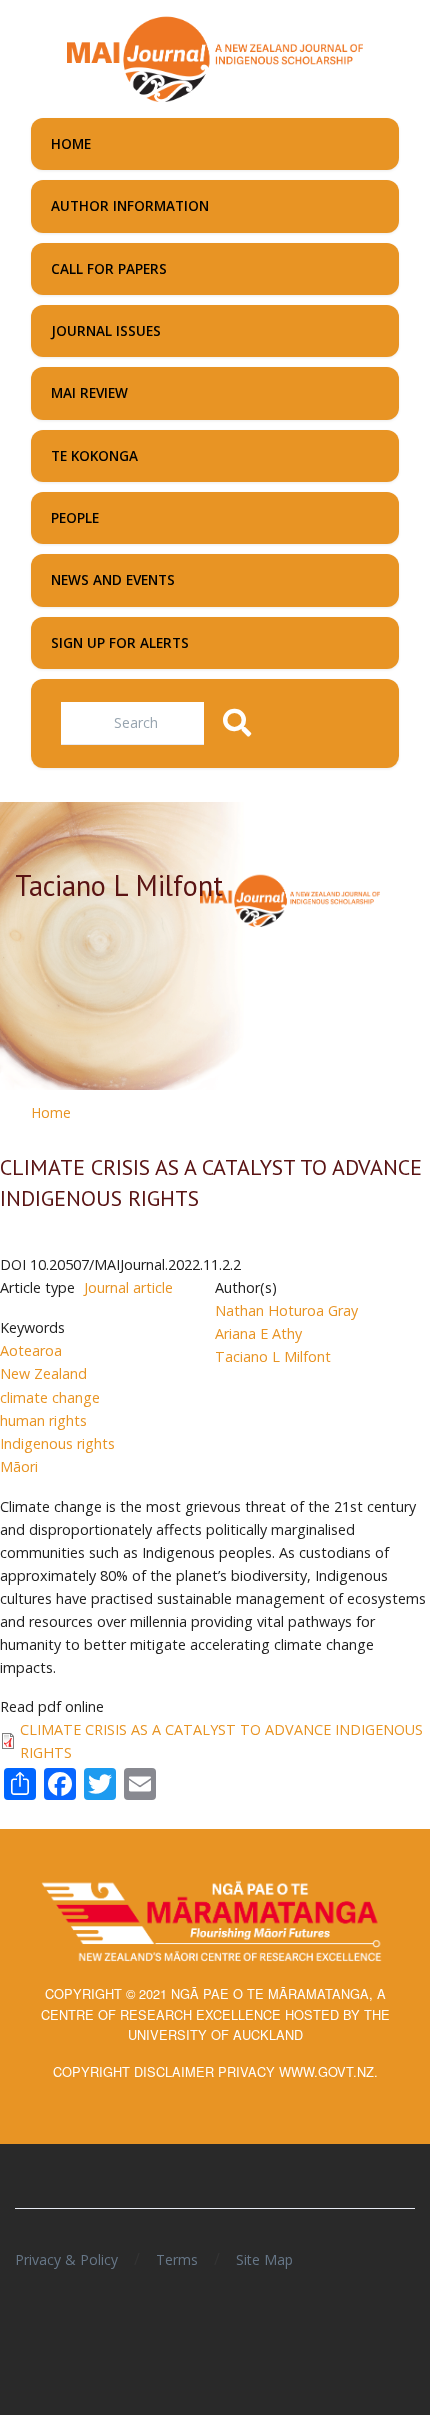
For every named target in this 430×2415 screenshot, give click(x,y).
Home (51, 1112)
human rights (43, 1420)
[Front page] (215, 57)
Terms (177, 2259)
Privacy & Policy (66, 2259)
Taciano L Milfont (273, 1356)
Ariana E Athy (258, 1333)
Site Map (264, 2259)
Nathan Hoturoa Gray (286, 1310)
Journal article (128, 1287)
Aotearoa (31, 1350)
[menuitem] (215, 144)
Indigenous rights (57, 1443)
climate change (50, 1397)
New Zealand (43, 1373)
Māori (19, 1466)
